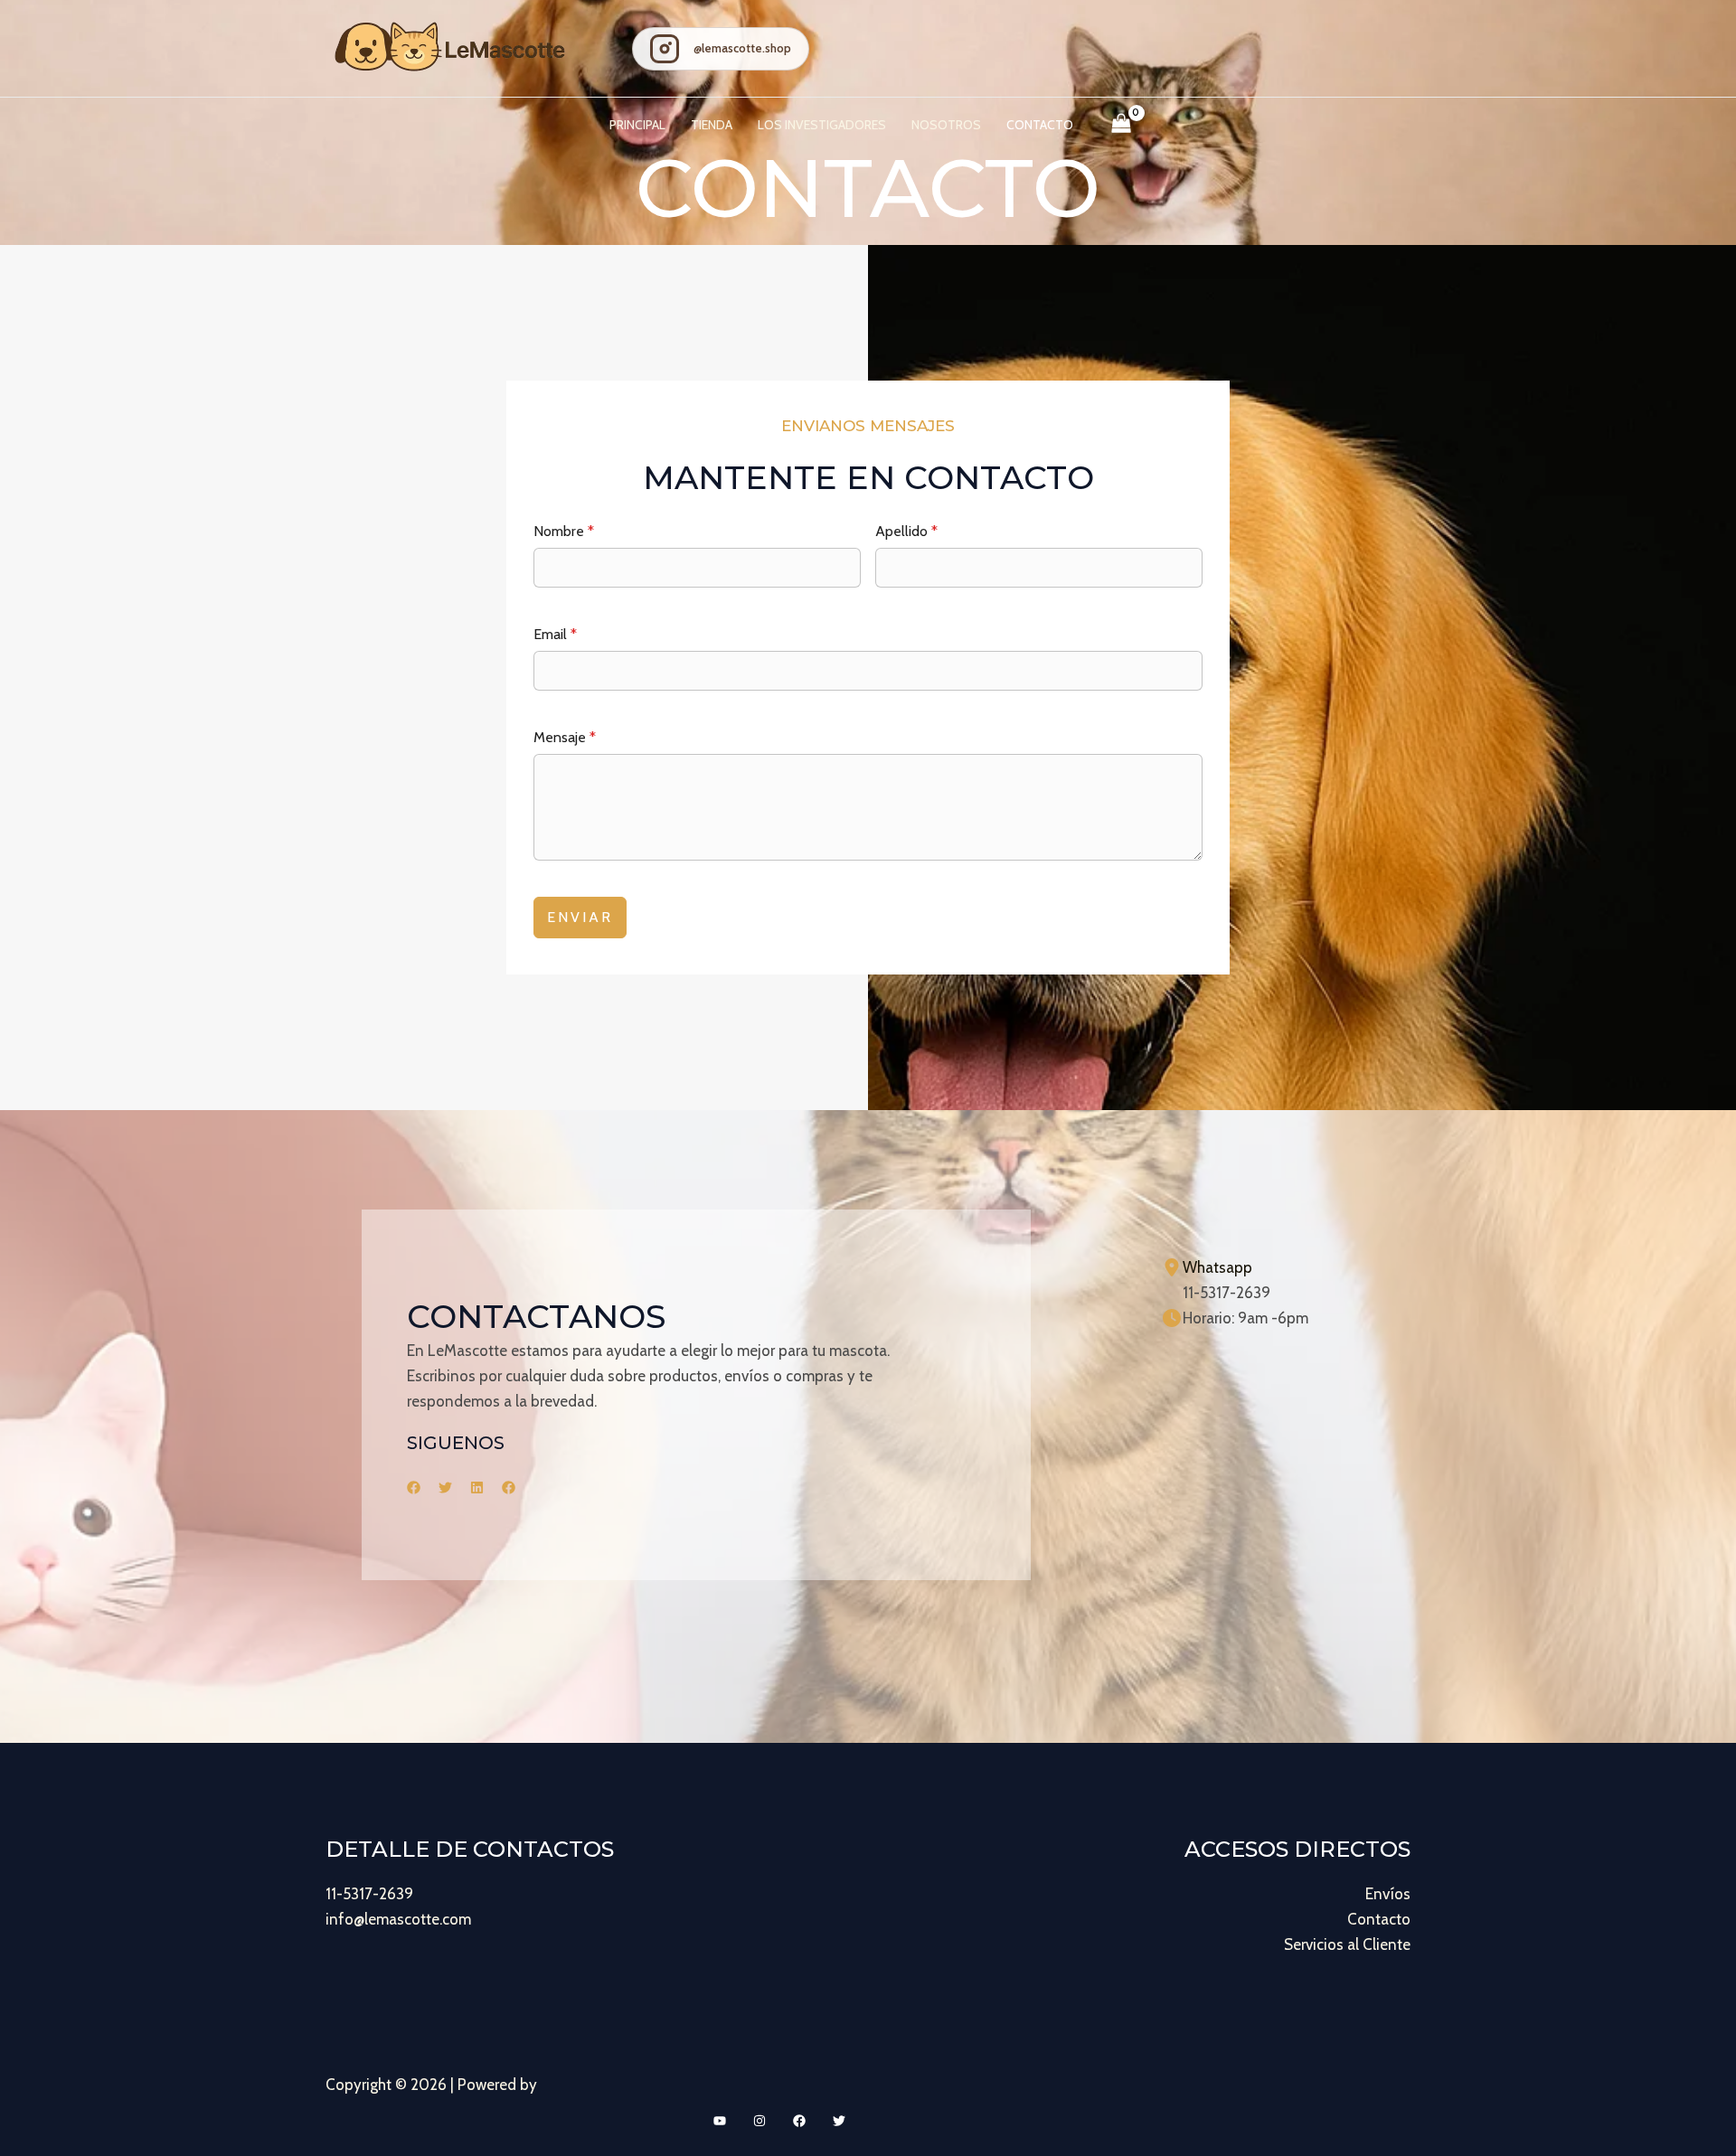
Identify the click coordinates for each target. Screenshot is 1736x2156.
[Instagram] (759, 2121)
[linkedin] (477, 1488)
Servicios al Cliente (1347, 1944)
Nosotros (946, 125)
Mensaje (565, 737)
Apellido (906, 531)
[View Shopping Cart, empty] (1122, 125)
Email (555, 634)
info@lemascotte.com (398, 1919)
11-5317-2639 (369, 1894)
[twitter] (445, 1488)
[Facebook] (799, 2121)
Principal (637, 125)
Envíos (1388, 1894)
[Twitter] (839, 2121)
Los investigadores (822, 125)
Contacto (1040, 125)
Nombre (564, 531)
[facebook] (414, 1488)
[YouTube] (720, 2121)
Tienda (712, 125)
